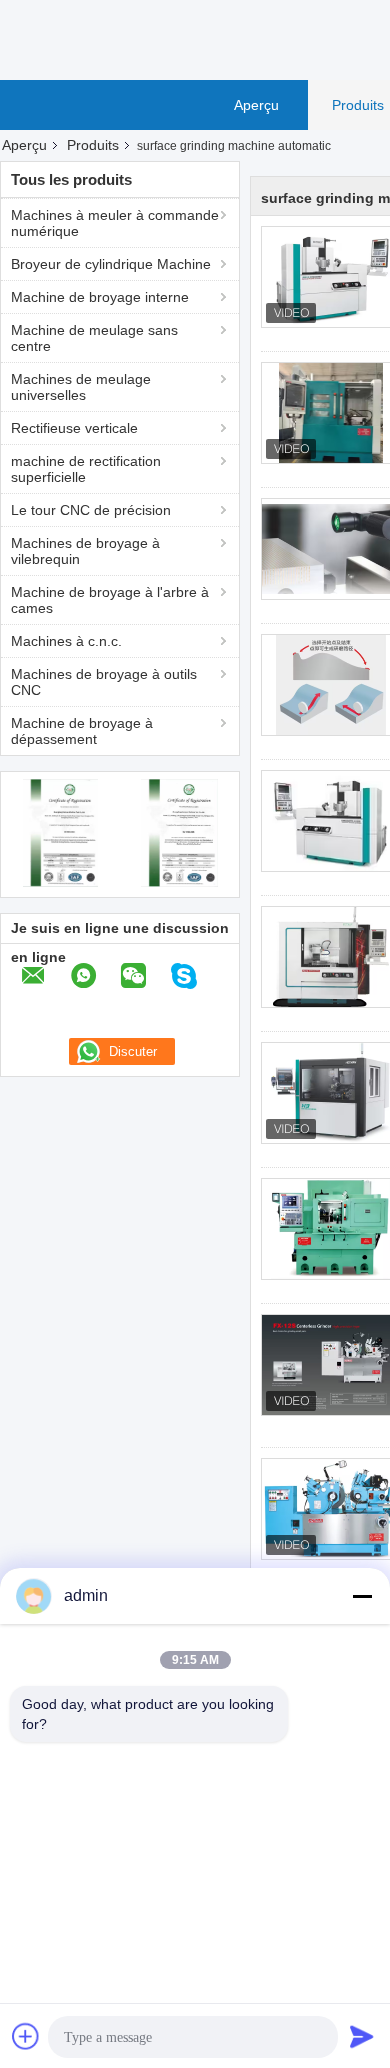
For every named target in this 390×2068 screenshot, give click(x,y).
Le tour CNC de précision (91, 510)
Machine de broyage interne (100, 297)
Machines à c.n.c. (66, 641)
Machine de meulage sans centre (94, 338)
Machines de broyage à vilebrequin (85, 551)
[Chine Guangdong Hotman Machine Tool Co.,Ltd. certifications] (60, 832)
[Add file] (26, 2036)
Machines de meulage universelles (81, 387)
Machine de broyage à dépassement (82, 731)
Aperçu (256, 105)
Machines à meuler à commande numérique (115, 223)
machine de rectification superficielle (86, 469)
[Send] (362, 2036)
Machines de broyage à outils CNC (104, 682)
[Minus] (362, 1596)
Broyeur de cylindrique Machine (111, 264)
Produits (93, 145)
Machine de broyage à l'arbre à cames (110, 600)
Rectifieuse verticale (74, 428)
